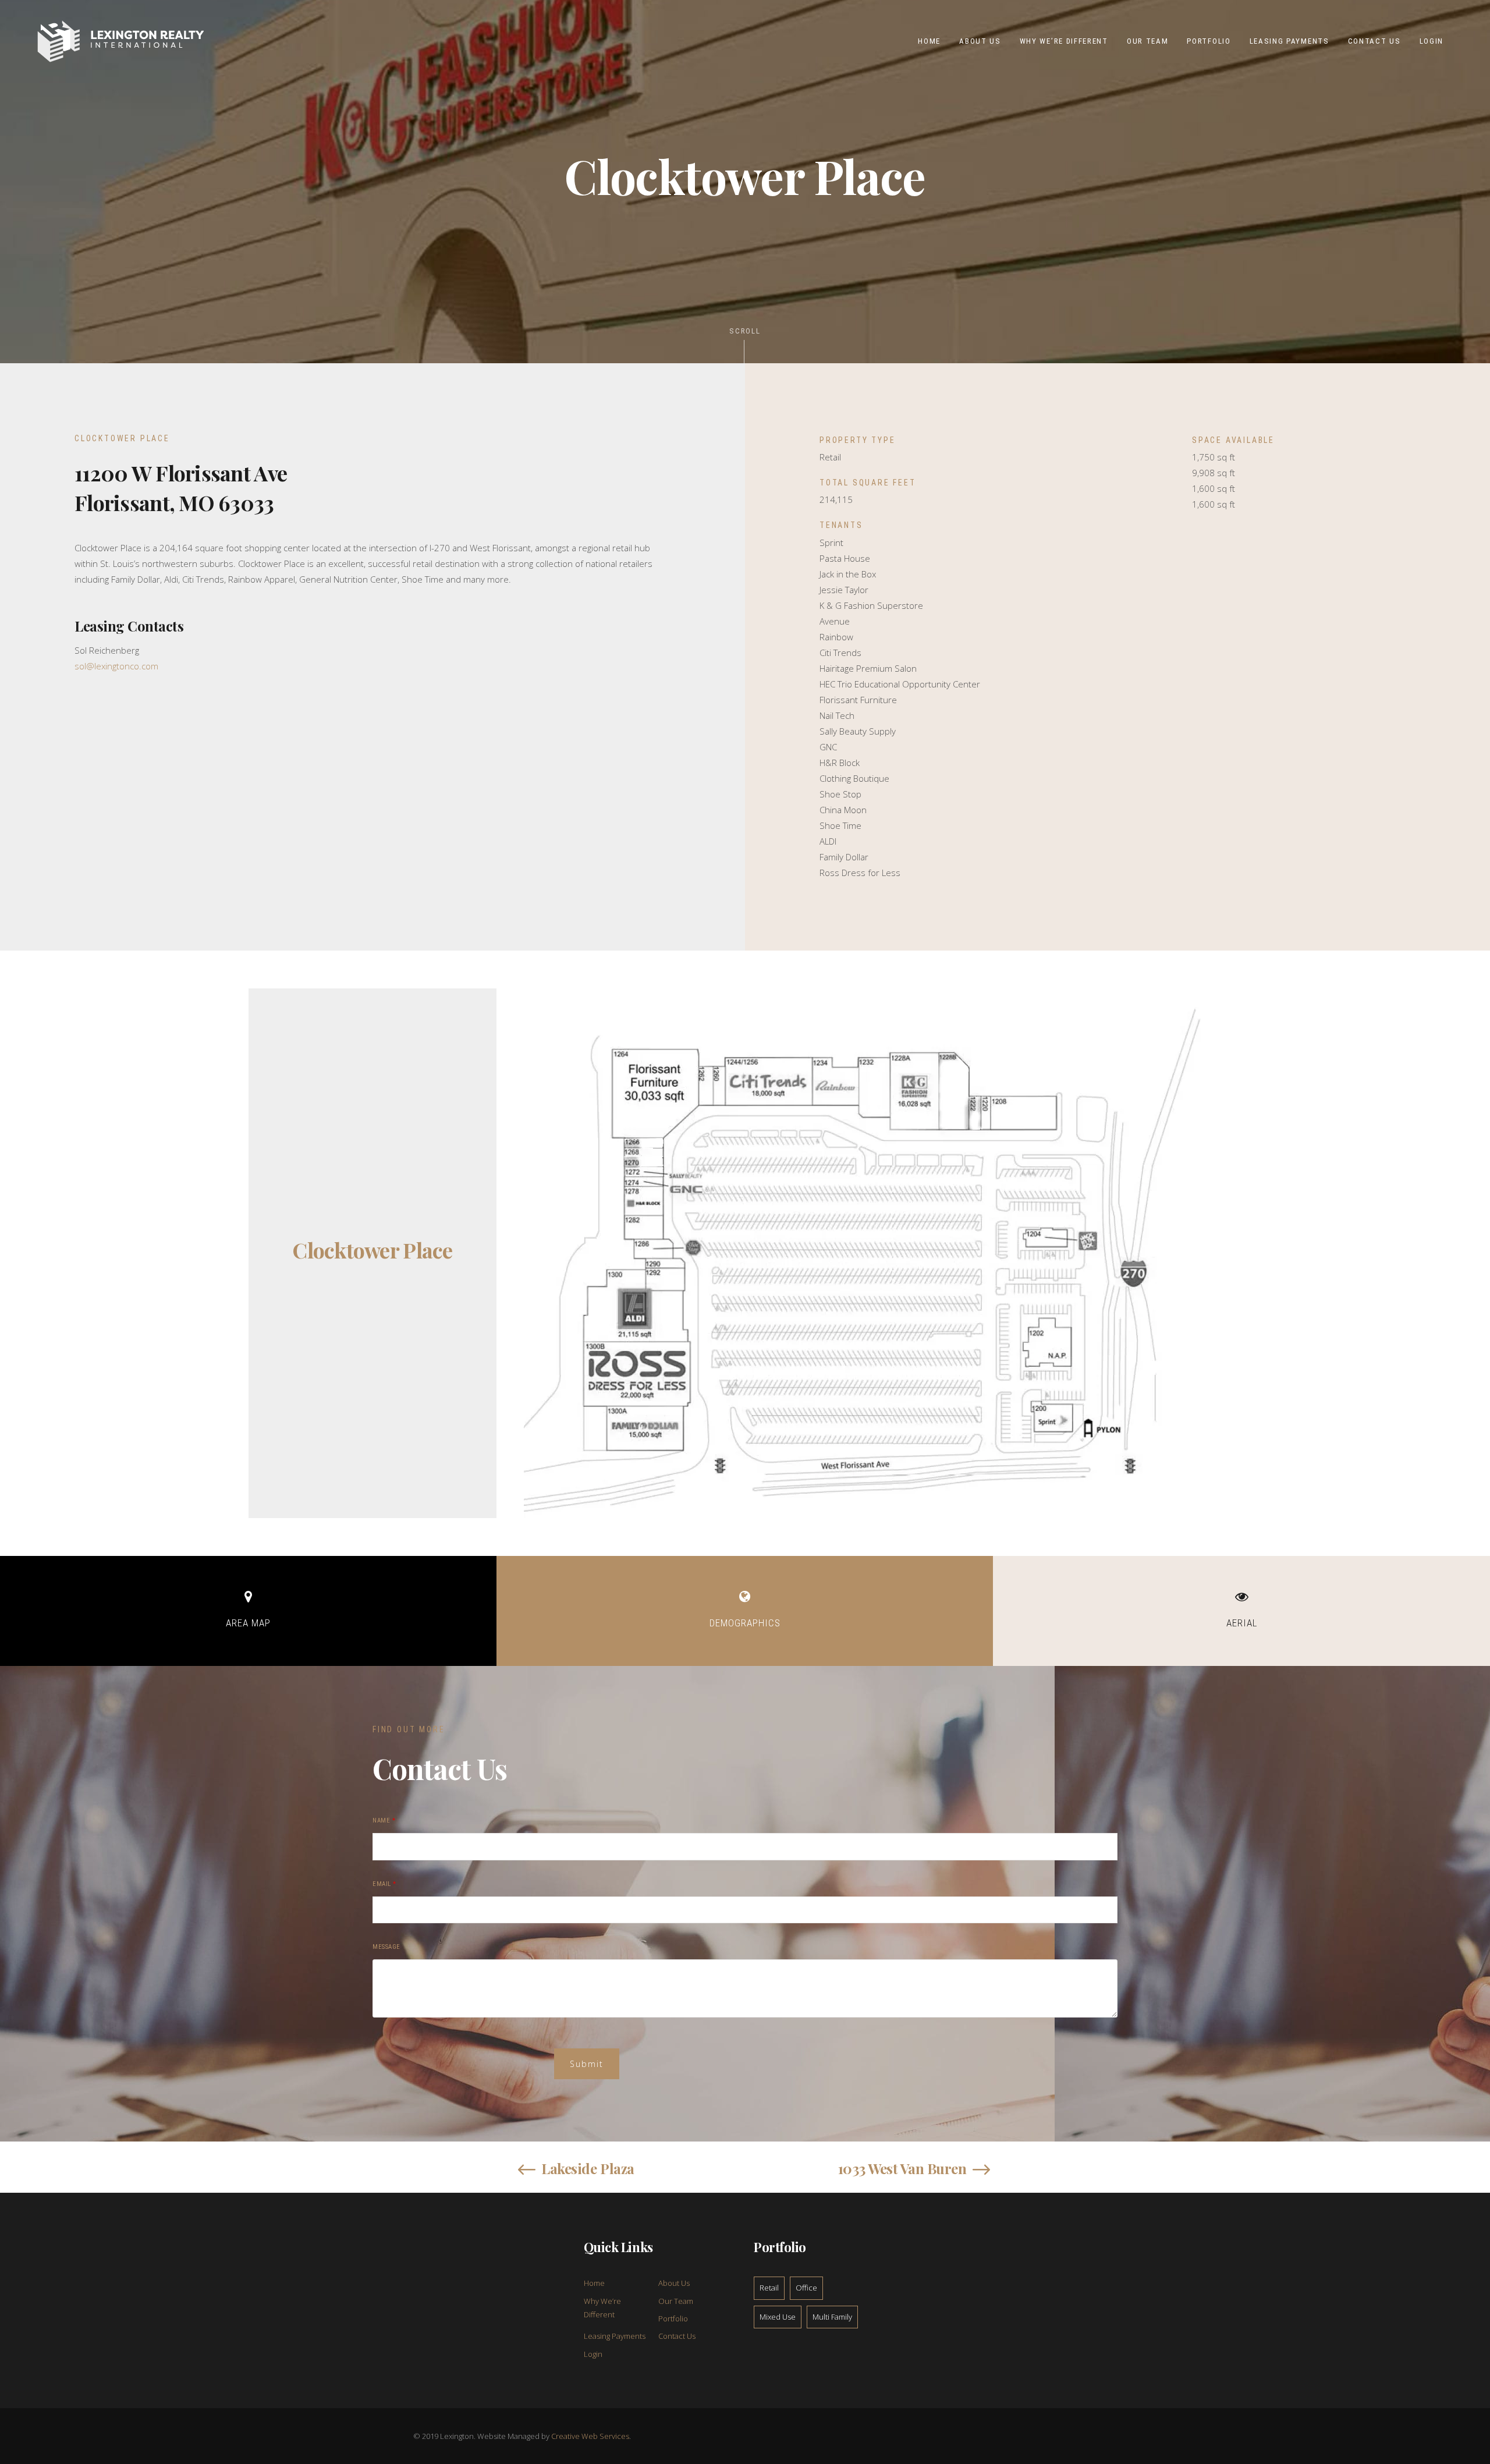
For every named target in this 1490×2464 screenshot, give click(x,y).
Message (386, 1947)
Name (384, 1820)
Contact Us (677, 2336)
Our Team (676, 2301)
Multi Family (832, 2317)
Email (384, 1884)
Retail (769, 2288)
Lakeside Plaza (588, 2168)
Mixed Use (778, 2317)
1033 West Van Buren (902, 2168)
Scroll (745, 331)
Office (806, 2288)
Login (593, 2354)
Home (594, 2283)
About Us (674, 2283)
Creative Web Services (590, 2436)
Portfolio (673, 2318)
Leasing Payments (615, 2336)
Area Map (248, 1623)
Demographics (745, 1623)
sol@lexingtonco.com (116, 666)
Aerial (1242, 1623)
